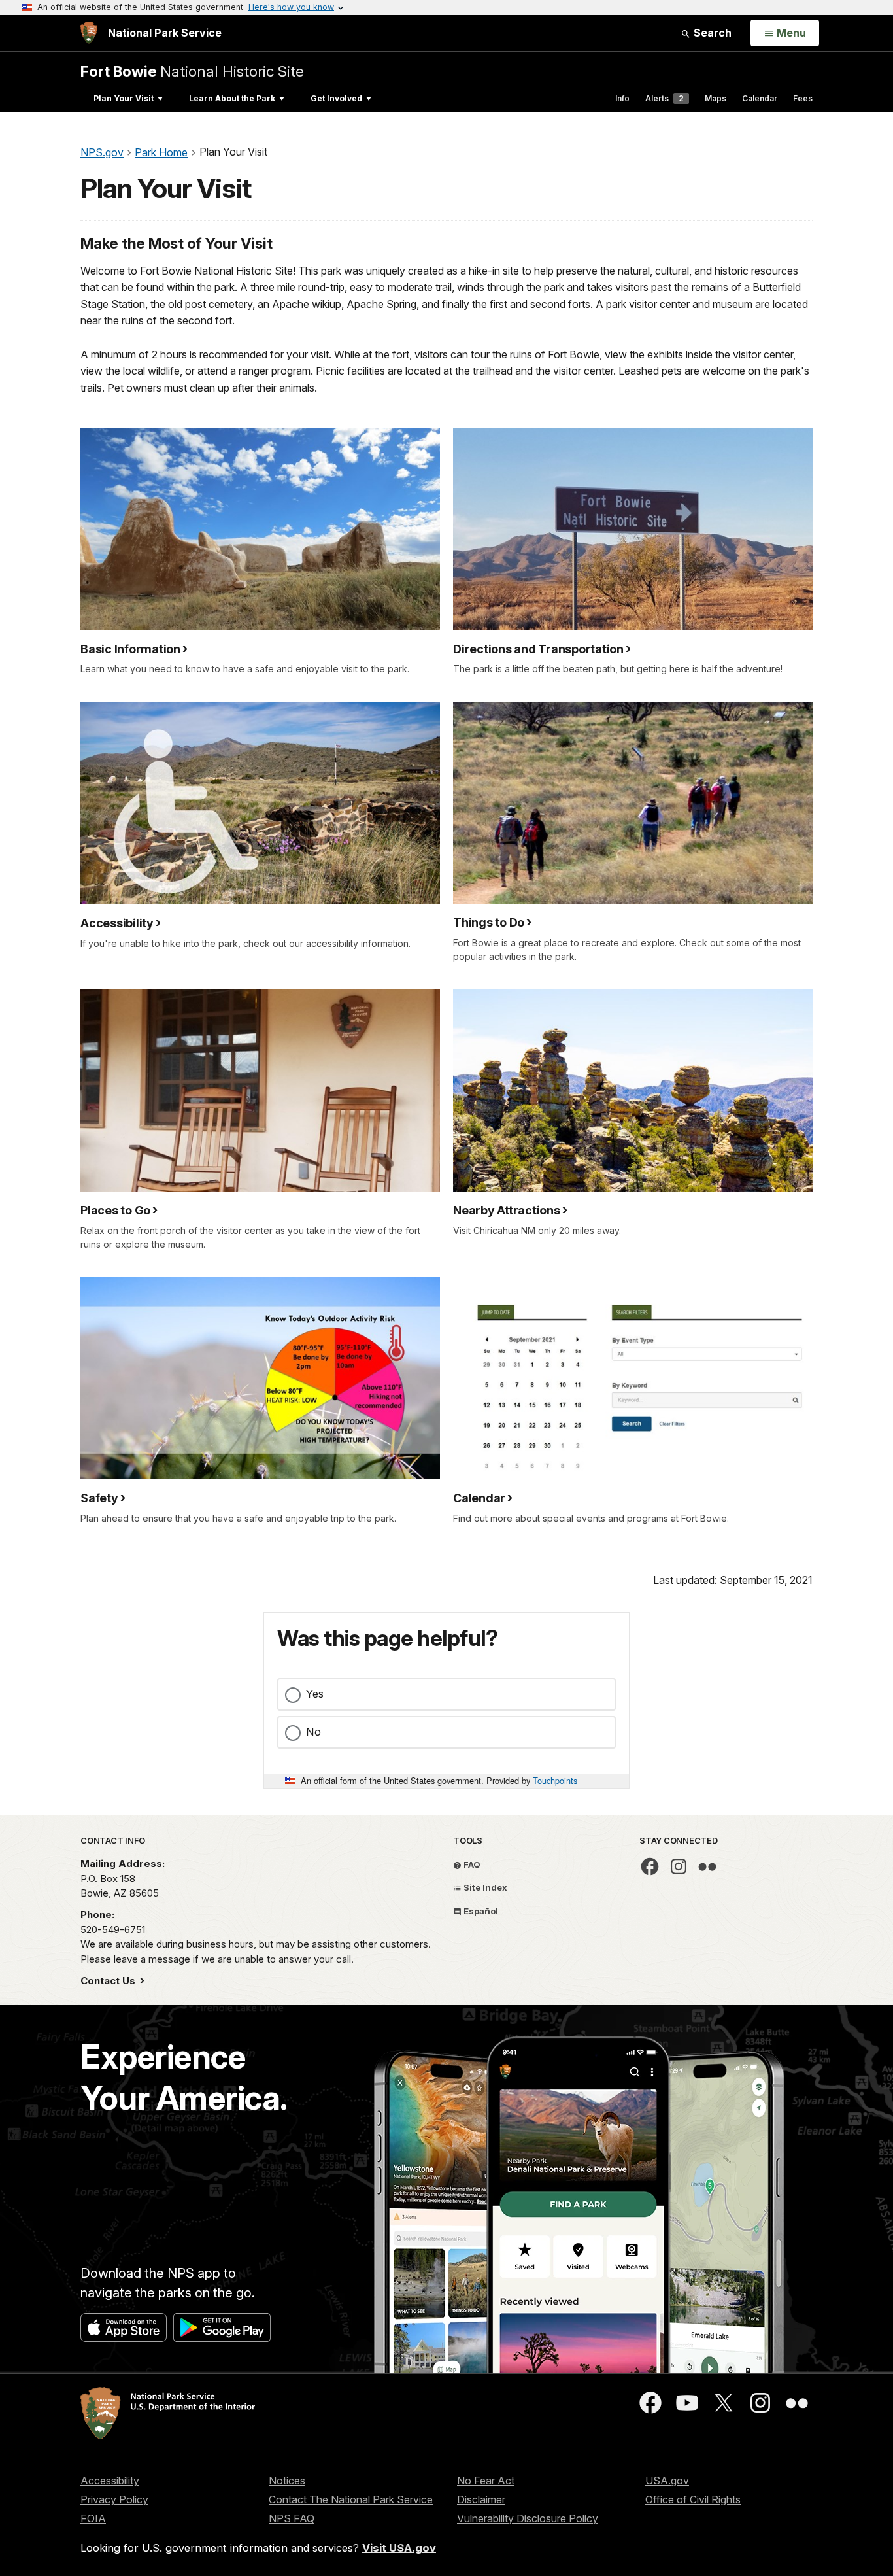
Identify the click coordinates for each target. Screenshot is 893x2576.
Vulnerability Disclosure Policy (528, 2518)
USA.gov (667, 2481)
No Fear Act (486, 2481)
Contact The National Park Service (351, 2499)
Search (711, 33)
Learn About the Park (232, 98)
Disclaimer (481, 2499)
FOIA (93, 2518)
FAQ (471, 1864)
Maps (716, 98)
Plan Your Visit (124, 98)
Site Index (484, 1887)
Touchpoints (555, 1780)
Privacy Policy (114, 2499)
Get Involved (336, 98)
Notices (287, 2481)
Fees (803, 98)
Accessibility (110, 2481)
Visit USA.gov (399, 2548)
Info (622, 98)
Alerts (665, 98)
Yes (315, 1694)
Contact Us (109, 1981)
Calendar (760, 98)
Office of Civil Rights (693, 2499)
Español (480, 1911)
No (313, 1732)
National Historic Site (192, 71)
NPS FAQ (292, 2518)
